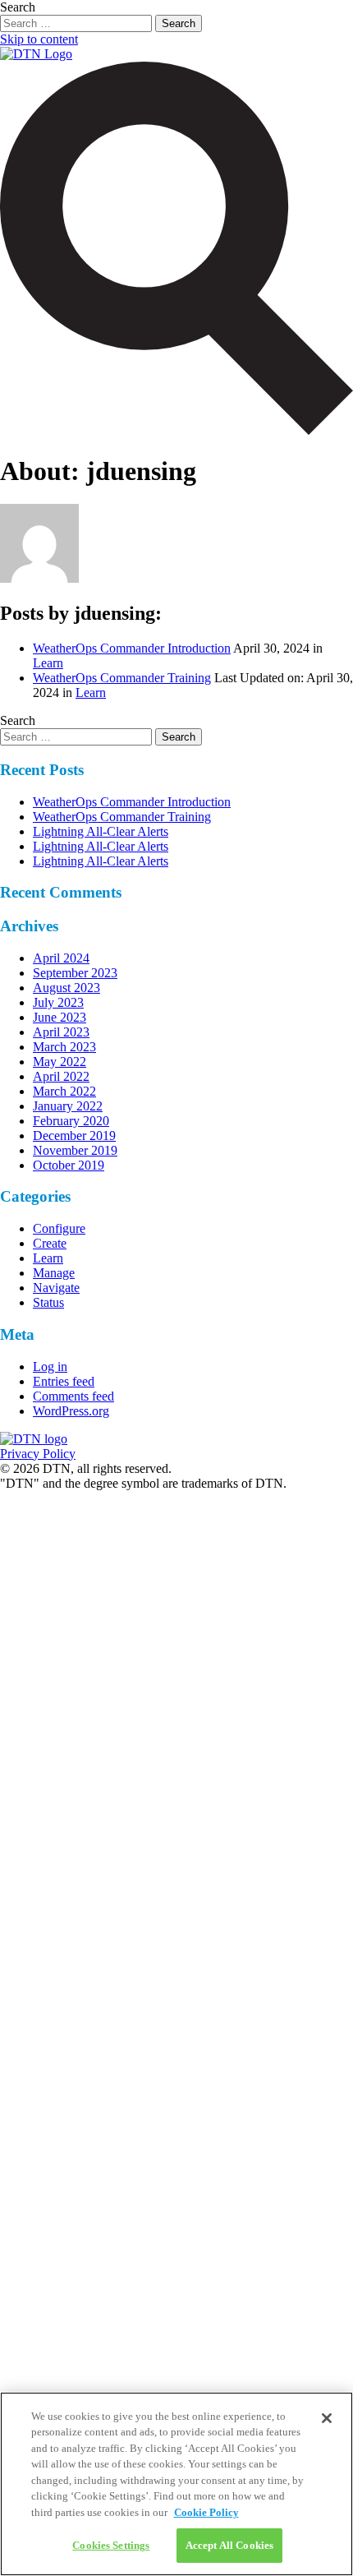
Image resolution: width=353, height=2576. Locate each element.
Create (50, 1243)
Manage (54, 1273)
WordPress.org (71, 1411)
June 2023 (60, 1017)
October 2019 (69, 1165)
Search (18, 7)
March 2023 (64, 1047)
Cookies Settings (111, 2545)
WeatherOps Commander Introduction (132, 648)
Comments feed (73, 1396)
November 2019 (75, 1150)
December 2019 (74, 1136)
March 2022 (64, 1091)
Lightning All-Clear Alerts (101, 831)
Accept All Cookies (229, 2545)
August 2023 (66, 988)
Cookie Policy (206, 2512)
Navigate (56, 1288)
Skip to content (39, 39)
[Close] (327, 2418)
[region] (176, 2484)
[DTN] (34, 1439)
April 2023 (61, 1032)
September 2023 (75, 973)
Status (48, 1302)
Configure (59, 1228)
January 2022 (68, 1106)
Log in (50, 1366)
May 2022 (60, 1062)
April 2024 (61, 958)
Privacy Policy (38, 1454)
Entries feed (64, 1381)
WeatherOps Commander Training (122, 678)
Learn (48, 663)
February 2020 (71, 1121)
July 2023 (58, 1002)
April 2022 (61, 1076)
